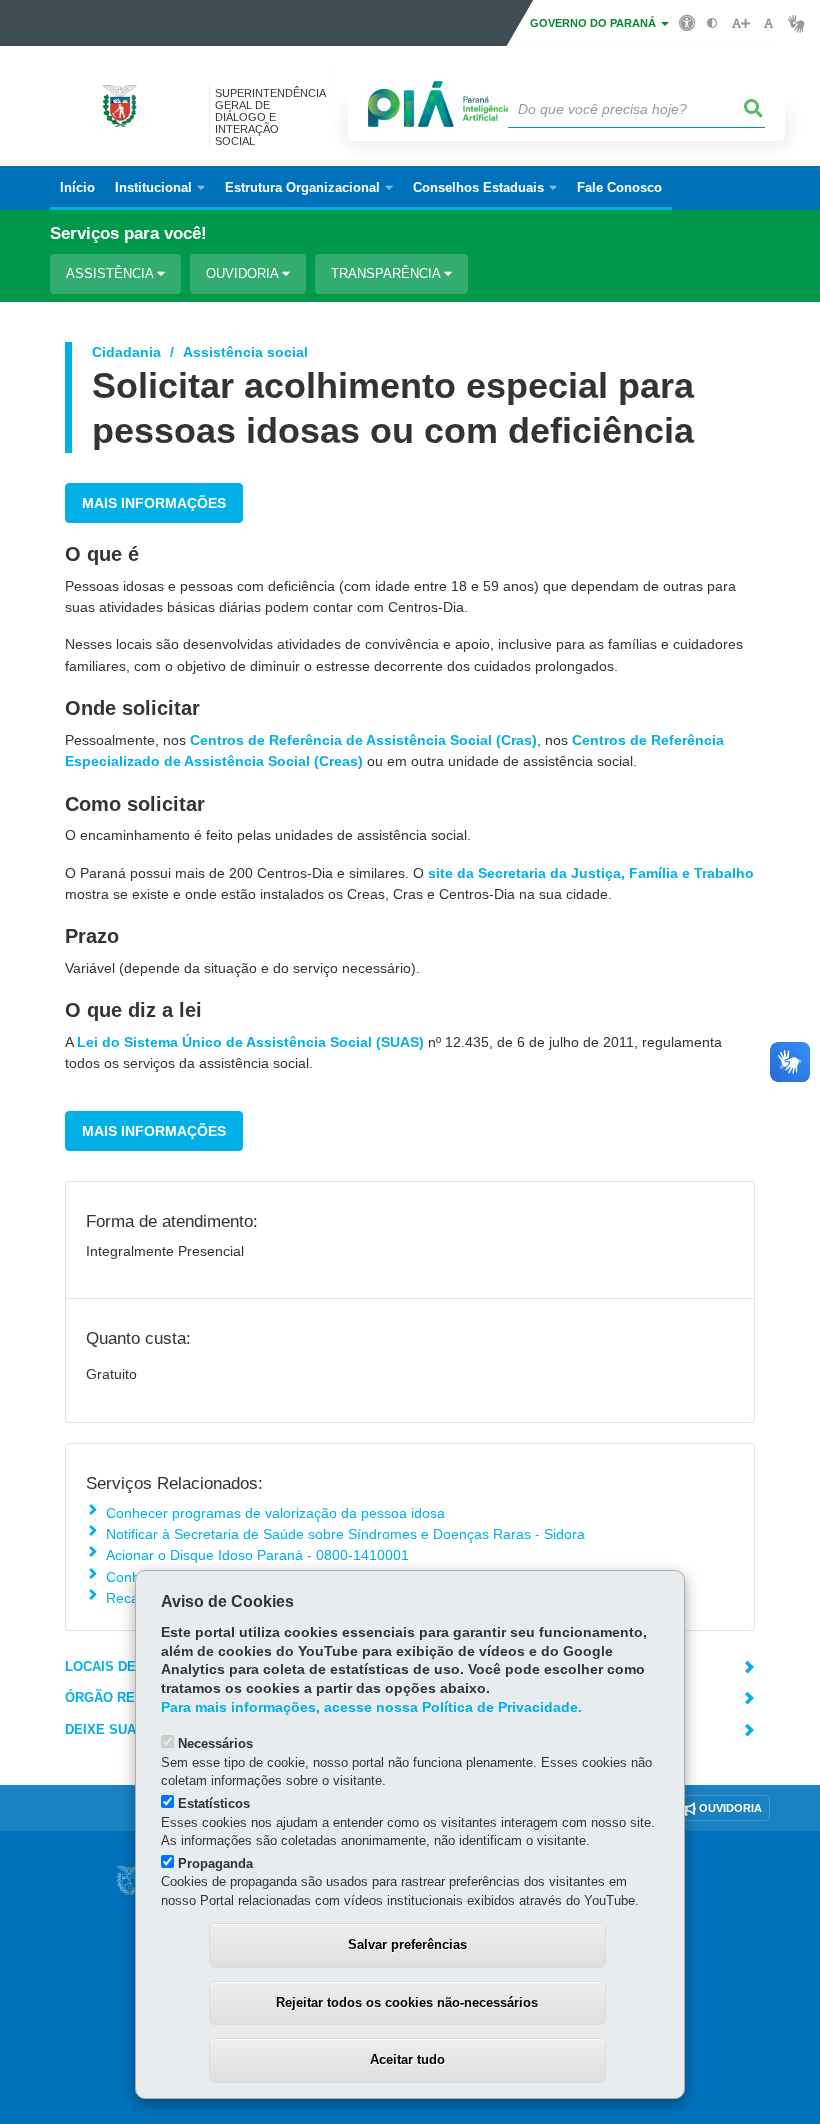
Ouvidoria (244, 273)
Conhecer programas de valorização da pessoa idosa (275, 1513)
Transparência (387, 273)
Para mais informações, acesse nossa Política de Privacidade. (371, 1707)
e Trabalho (716, 873)
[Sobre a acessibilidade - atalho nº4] (687, 22)
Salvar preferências (407, 1944)
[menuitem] (160, 188)
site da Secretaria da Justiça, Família (553, 873)
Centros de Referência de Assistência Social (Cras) (363, 740)
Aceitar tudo (407, 2059)
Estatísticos (214, 1803)
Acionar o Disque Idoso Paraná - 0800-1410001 (257, 1555)
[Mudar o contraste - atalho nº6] (712, 23)
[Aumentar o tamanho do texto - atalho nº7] (740, 23)
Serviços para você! (128, 233)
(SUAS (397, 1042)
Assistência (111, 273)
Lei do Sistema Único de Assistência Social (224, 1042)
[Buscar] (754, 109)
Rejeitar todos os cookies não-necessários (407, 2002)
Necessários (215, 1743)
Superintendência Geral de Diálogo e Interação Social (270, 117)
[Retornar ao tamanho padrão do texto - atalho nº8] (768, 23)
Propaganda (215, 1863)
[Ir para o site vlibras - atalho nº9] (796, 23)
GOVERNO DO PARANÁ (594, 23)
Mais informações (154, 503)
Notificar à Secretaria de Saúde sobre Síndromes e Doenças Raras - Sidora (345, 1534)
